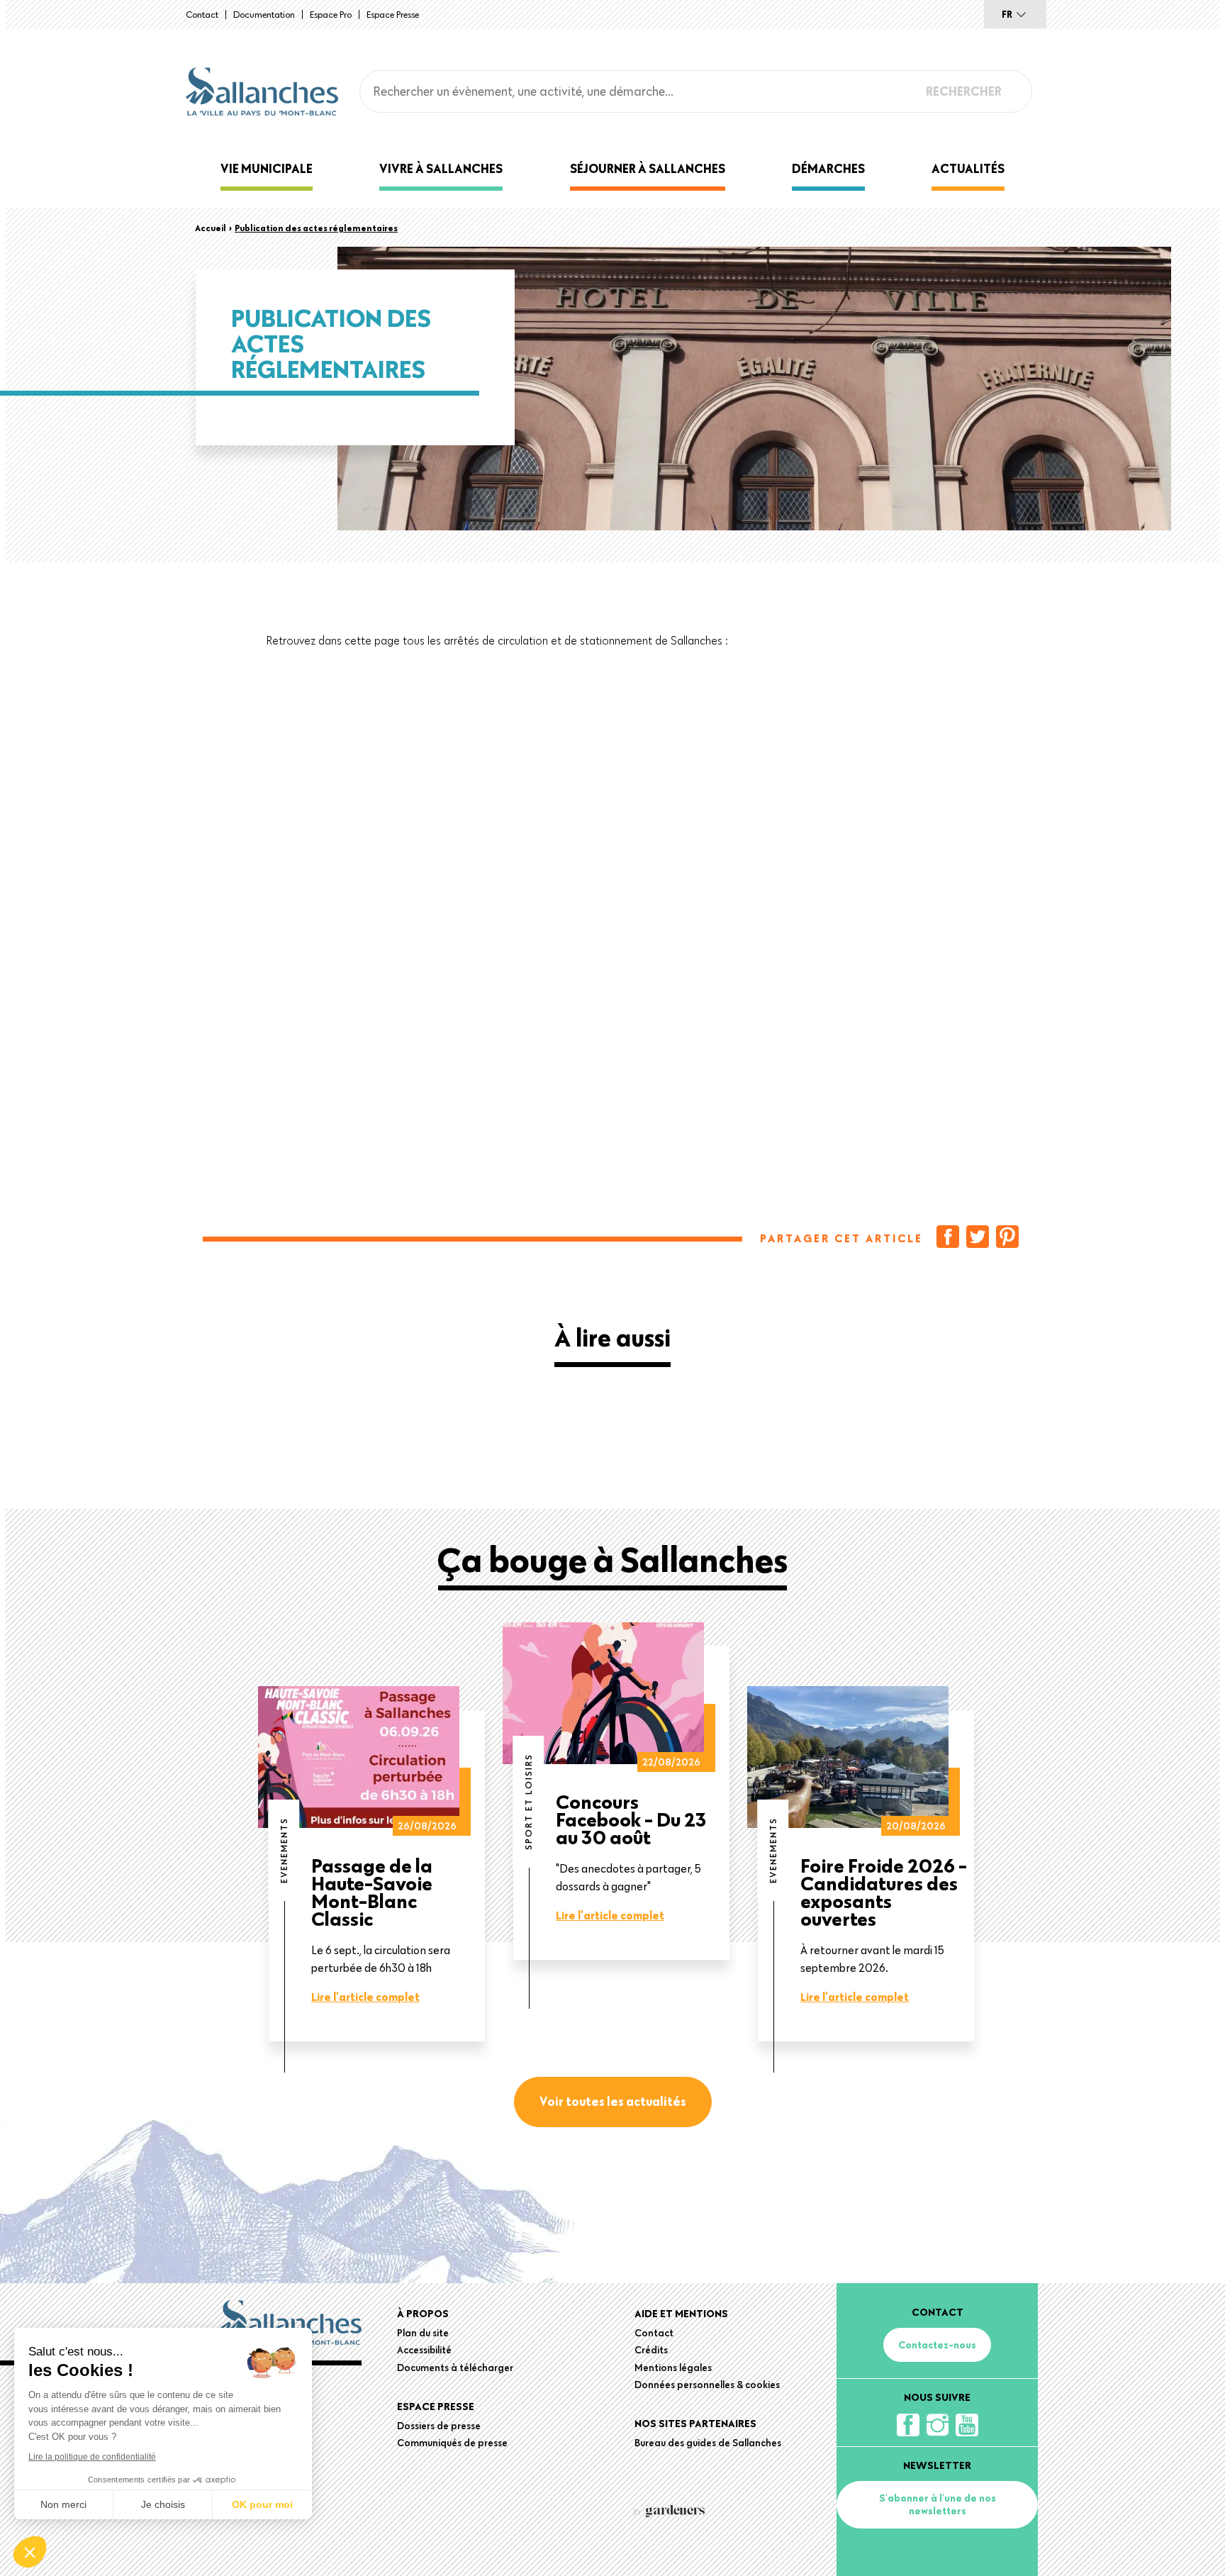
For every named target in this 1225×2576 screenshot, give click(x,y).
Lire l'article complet (365, 1997)
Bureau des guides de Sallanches (708, 2443)
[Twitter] (978, 1237)
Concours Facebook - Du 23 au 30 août (631, 1819)
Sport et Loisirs (528, 1802)
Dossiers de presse (439, 2426)
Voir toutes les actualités (613, 2101)
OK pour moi (262, 2504)
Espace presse (393, 14)
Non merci (63, 2504)
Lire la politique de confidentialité (92, 2457)
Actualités (968, 168)
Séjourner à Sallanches (648, 168)
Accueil (211, 228)
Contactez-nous (937, 2345)
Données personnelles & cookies (707, 2385)
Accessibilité (424, 2350)
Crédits (651, 2350)
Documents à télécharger (455, 2368)
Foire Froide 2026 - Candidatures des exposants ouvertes (884, 1892)
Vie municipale (267, 168)
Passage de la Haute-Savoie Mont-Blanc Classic (372, 1892)
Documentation (264, 14)
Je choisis (163, 2504)
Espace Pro (331, 14)
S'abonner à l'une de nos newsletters (938, 2504)
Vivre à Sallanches (441, 168)
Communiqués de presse (452, 2443)
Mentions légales (673, 2368)
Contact (202, 14)
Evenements (284, 1850)
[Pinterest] (1007, 1237)
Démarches (828, 168)
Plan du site (423, 2333)
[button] (30, 2552)
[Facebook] (948, 1237)
